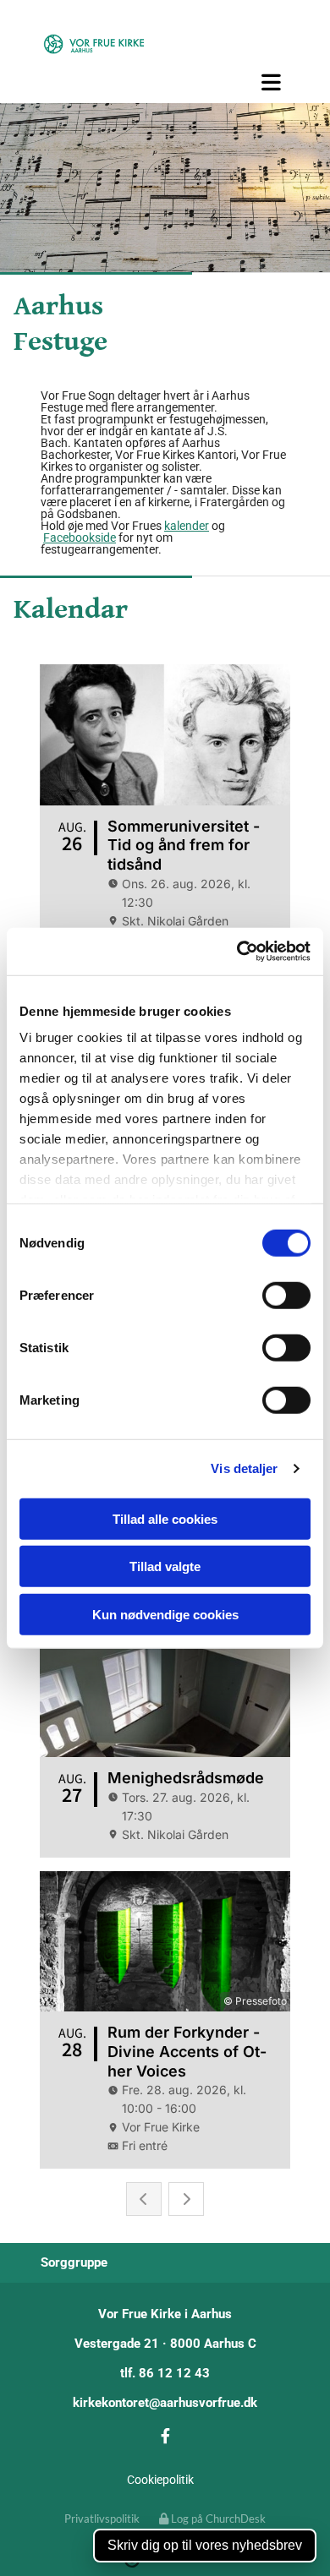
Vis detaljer (244, 1468)
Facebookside (80, 538)
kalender (187, 526)
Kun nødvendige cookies (165, 1614)
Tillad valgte (165, 1566)
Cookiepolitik (160, 2480)
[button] (165, 82)
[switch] (286, 1295)
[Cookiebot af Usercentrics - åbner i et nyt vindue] (237, 952)
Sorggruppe (74, 2262)
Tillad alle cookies (165, 1518)
